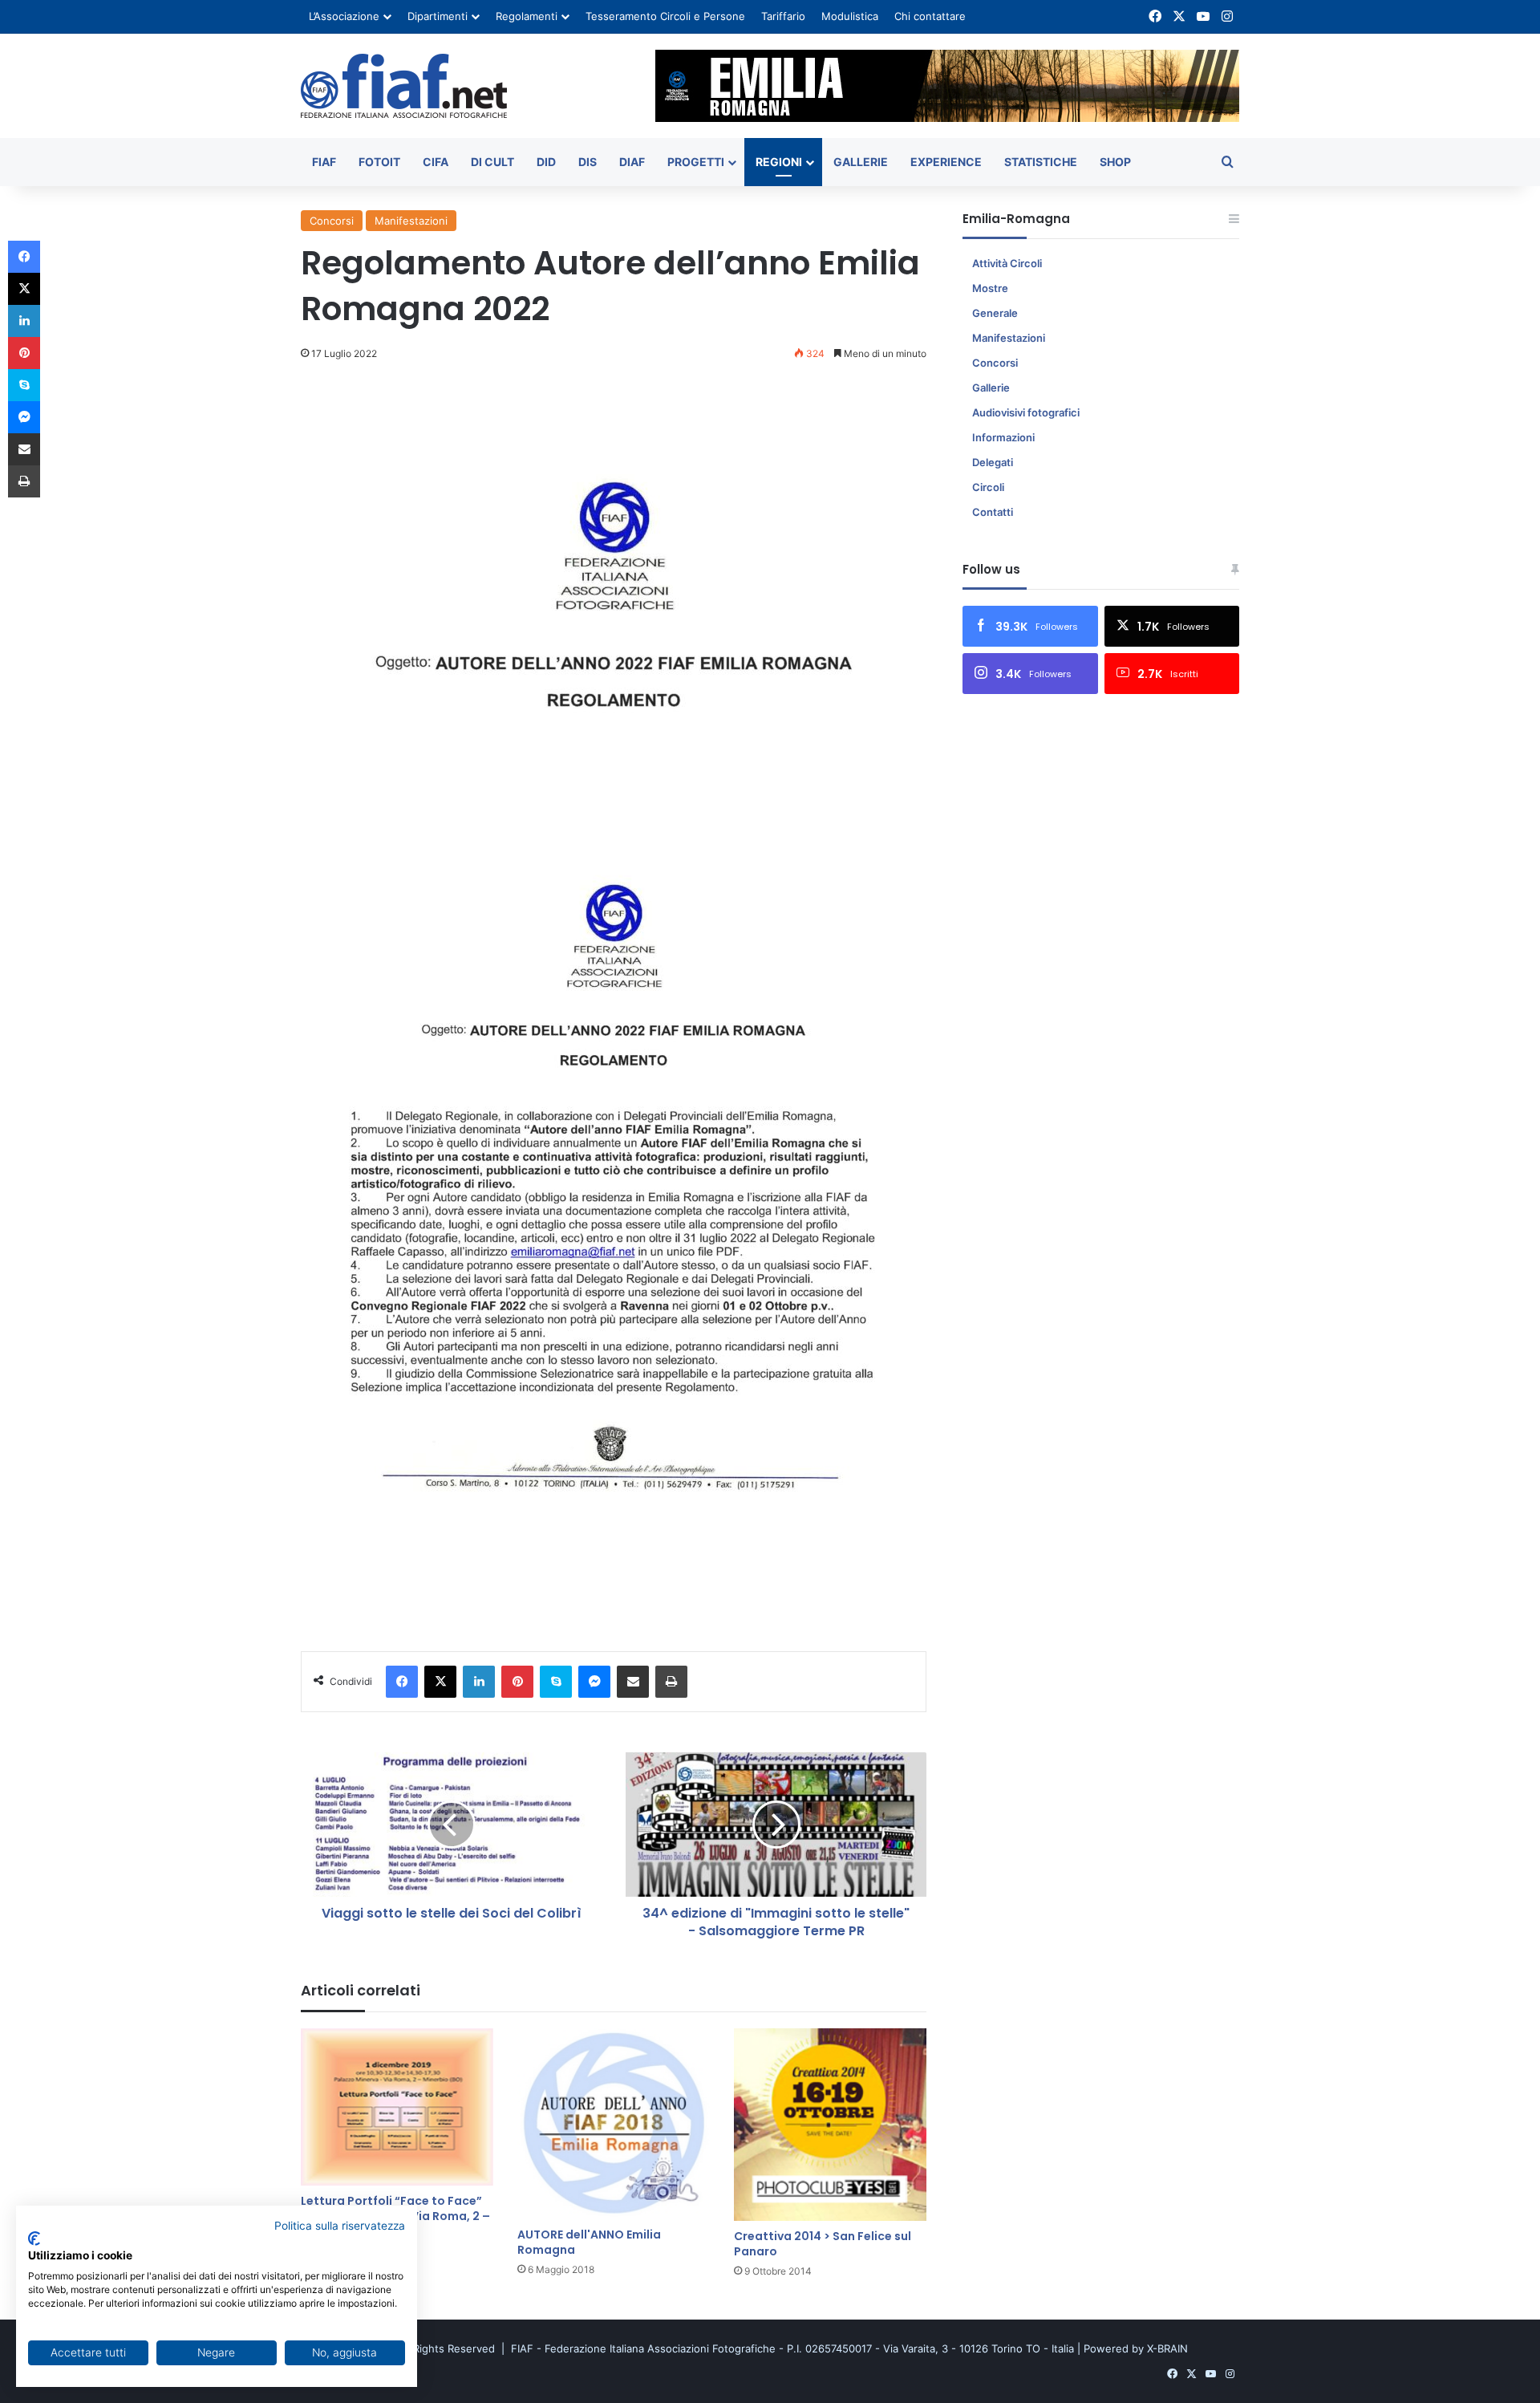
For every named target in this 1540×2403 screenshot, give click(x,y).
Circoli (988, 487)
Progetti (696, 162)
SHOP (1115, 162)
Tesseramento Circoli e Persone (665, 16)
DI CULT (492, 162)
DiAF (632, 162)
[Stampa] (671, 1682)
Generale (995, 313)
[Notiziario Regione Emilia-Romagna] (404, 86)
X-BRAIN (1167, 2348)
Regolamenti (527, 16)
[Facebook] (402, 1682)
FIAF (324, 162)
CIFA (436, 162)
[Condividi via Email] (633, 1682)
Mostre (990, 288)
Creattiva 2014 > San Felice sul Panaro (823, 2244)
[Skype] (556, 1682)
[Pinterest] (517, 1682)
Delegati (993, 462)
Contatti (993, 512)
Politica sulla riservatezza (340, 2226)
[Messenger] (594, 1682)
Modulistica (850, 16)
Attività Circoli (1007, 263)
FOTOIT (379, 162)
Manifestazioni (411, 221)
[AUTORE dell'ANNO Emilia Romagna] (614, 2124)
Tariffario (783, 16)
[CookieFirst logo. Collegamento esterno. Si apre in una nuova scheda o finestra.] (34, 2239)
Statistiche (1041, 162)
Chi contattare (930, 16)
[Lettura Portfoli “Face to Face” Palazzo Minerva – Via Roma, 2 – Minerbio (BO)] (397, 2107)
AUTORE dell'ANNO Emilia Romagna (589, 2242)
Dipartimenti (438, 16)
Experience (946, 162)
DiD (546, 162)
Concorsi (332, 221)
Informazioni (1003, 437)
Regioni (779, 162)
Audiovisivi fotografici (1026, 412)
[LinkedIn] (479, 1682)
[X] (440, 1682)
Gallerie (861, 162)
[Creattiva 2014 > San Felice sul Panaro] (830, 2125)
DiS (588, 162)
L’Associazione (344, 16)
